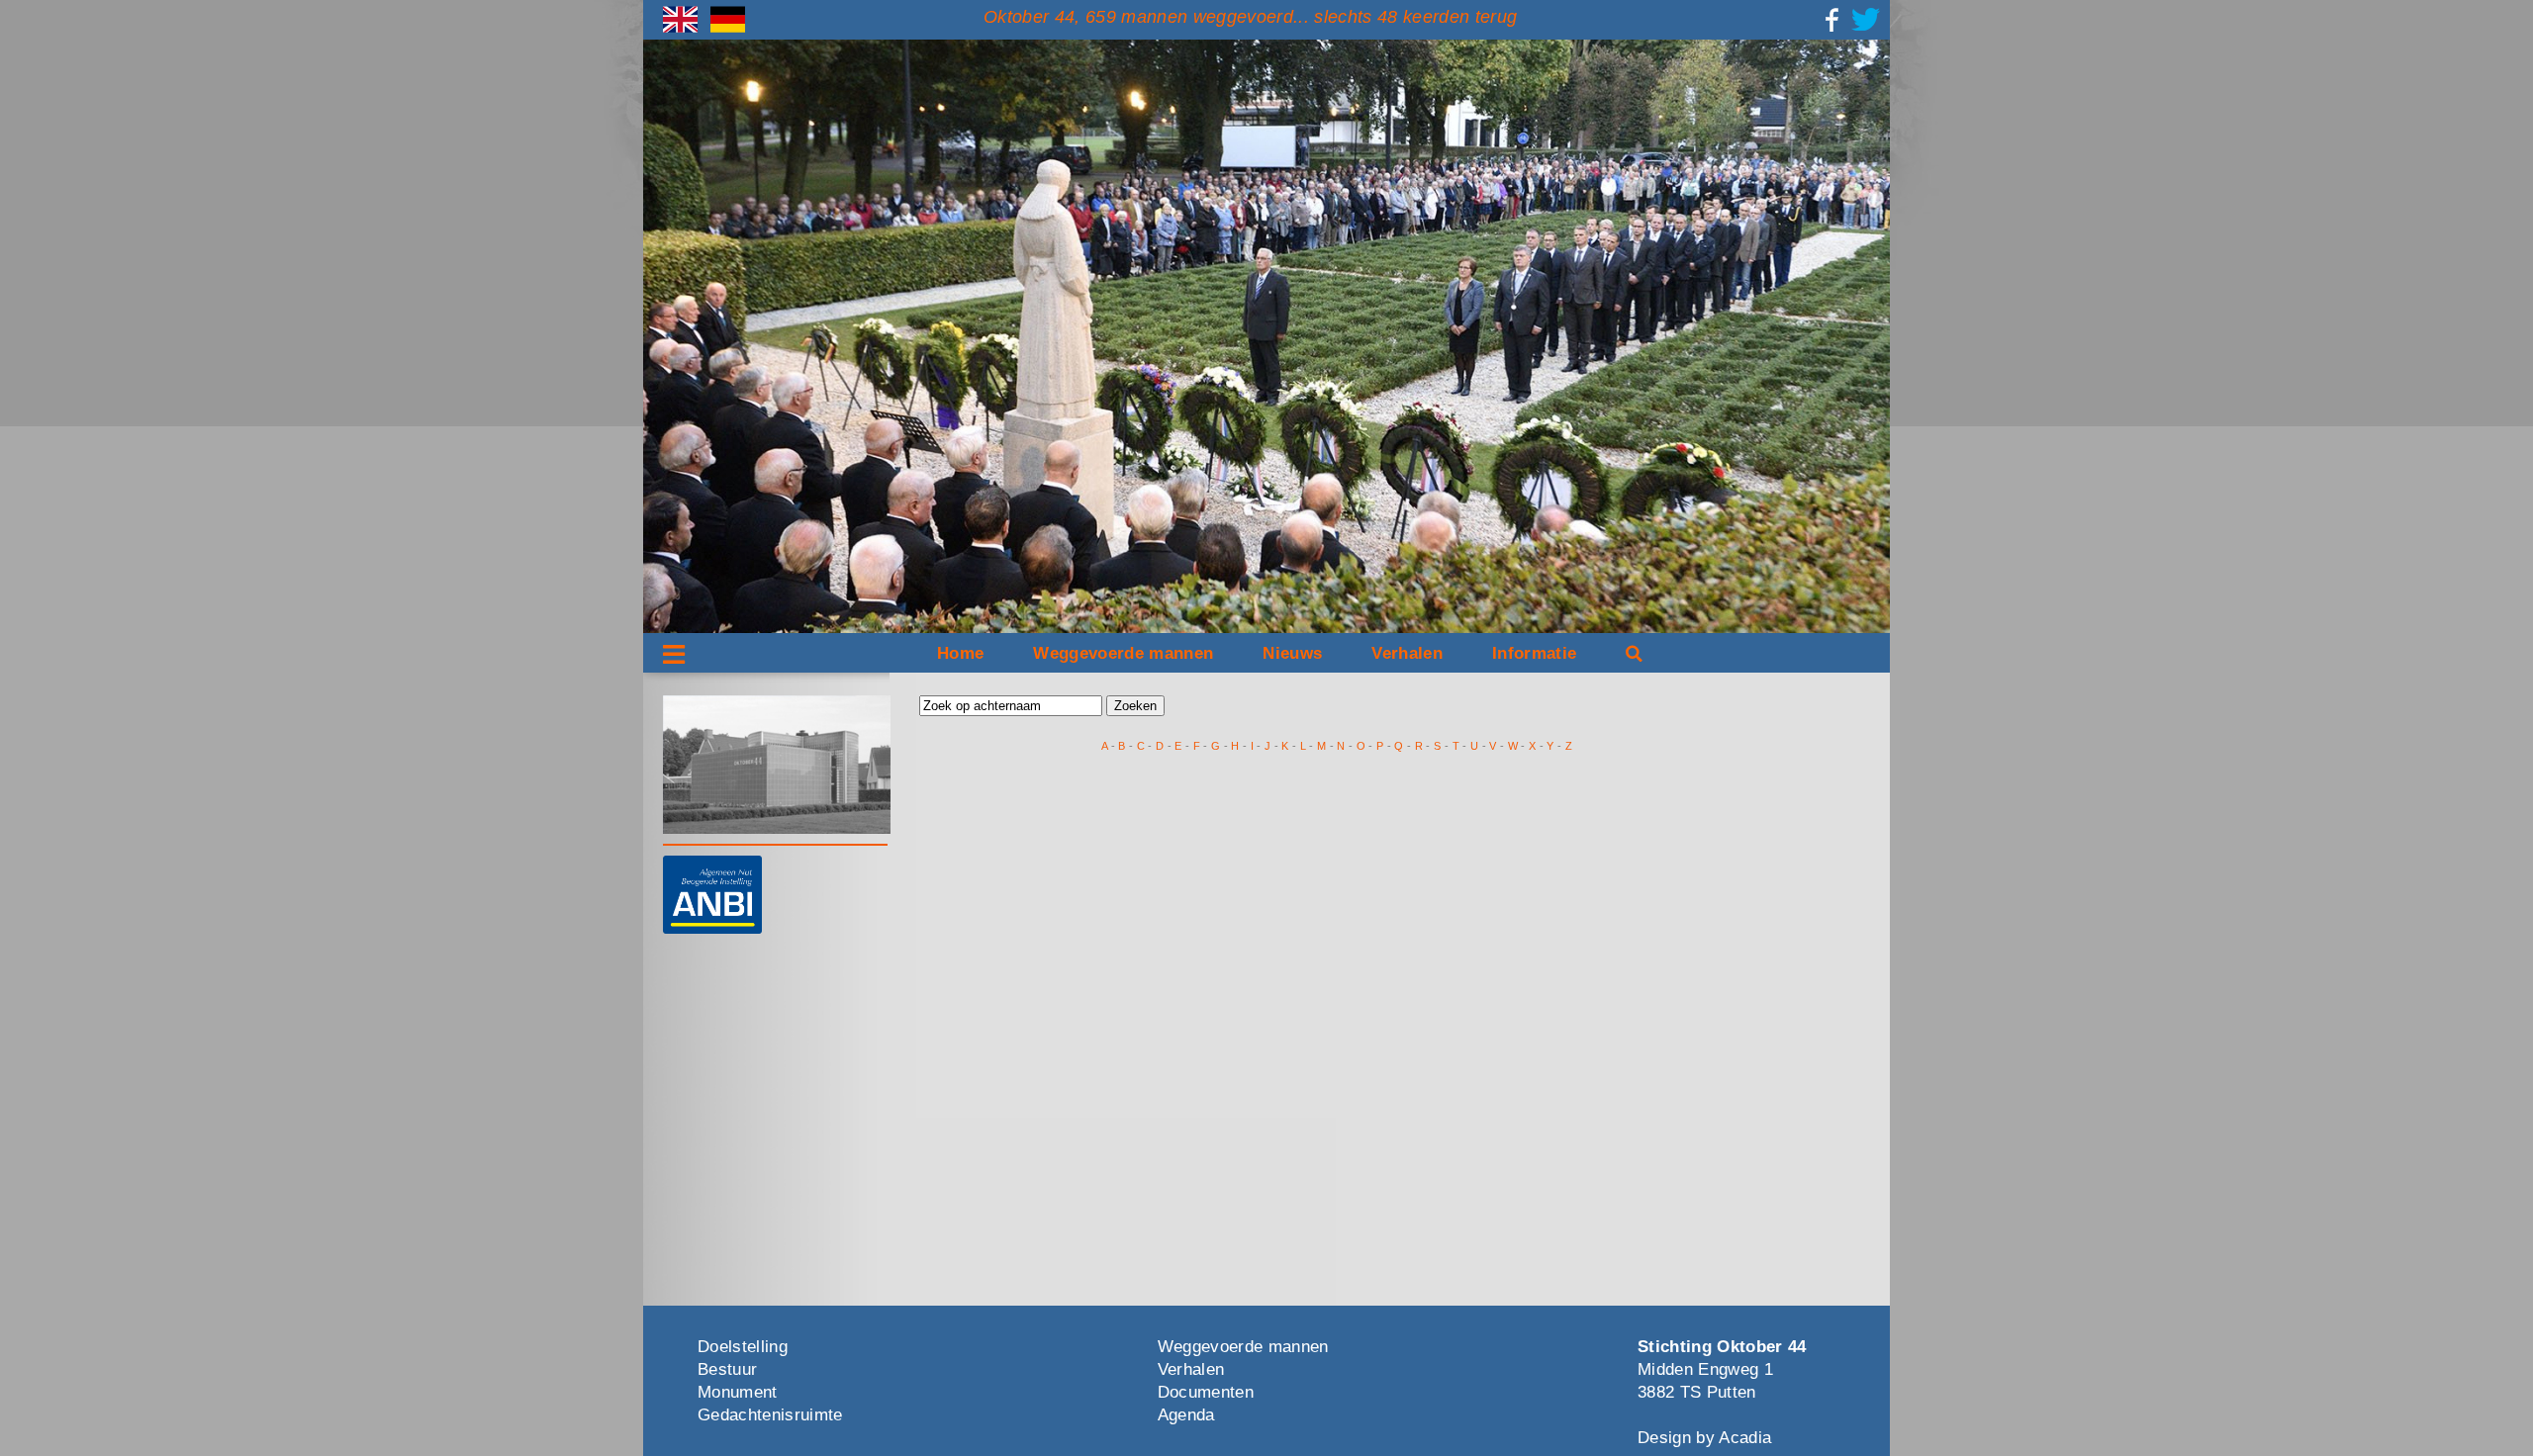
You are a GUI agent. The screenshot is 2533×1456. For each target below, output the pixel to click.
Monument (738, 1392)
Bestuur (727, 1369)
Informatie (1534, 653)
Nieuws (1292, 653)
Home (960, 653)
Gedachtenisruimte (770, 1415)
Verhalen (1407, 653)
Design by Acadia (1704, 1438)
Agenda (1186, 1415)
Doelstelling (743, 1347)
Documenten (1206, 1392)
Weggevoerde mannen (1123, 653)
